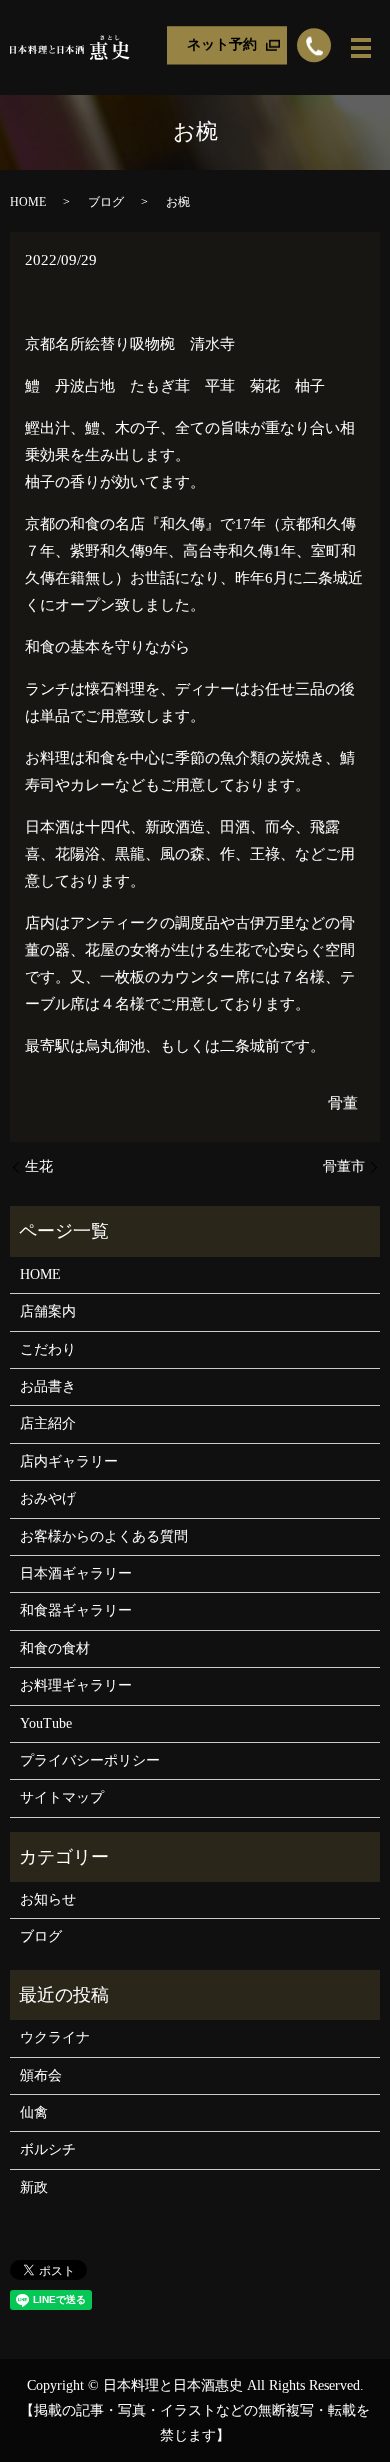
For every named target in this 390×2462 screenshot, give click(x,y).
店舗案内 (48, 1311)
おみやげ (48, 1498)
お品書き (48, 1386)
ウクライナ (55, 2037)
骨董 (343, 1103)
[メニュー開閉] (361, 48)
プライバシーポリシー (90, 1760)
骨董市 (344, 1166)
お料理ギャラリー (76, 1685)
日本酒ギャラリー (76, 1573)
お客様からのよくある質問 (104, 1536)
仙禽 (34, 2112)
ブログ (106, 202)
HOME (28, 202)
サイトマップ (62, 1797)
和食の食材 (55, 1648)
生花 (39, 1166)
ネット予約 (222, 44)
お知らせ (48, 1899)
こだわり (48, 1349)
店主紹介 (48, 1423)
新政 (34, 2187)
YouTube (46, 1723)
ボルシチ (48, 2149)
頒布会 (41, 2075)
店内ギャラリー (69, 1461)
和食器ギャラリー (76, 1610)
